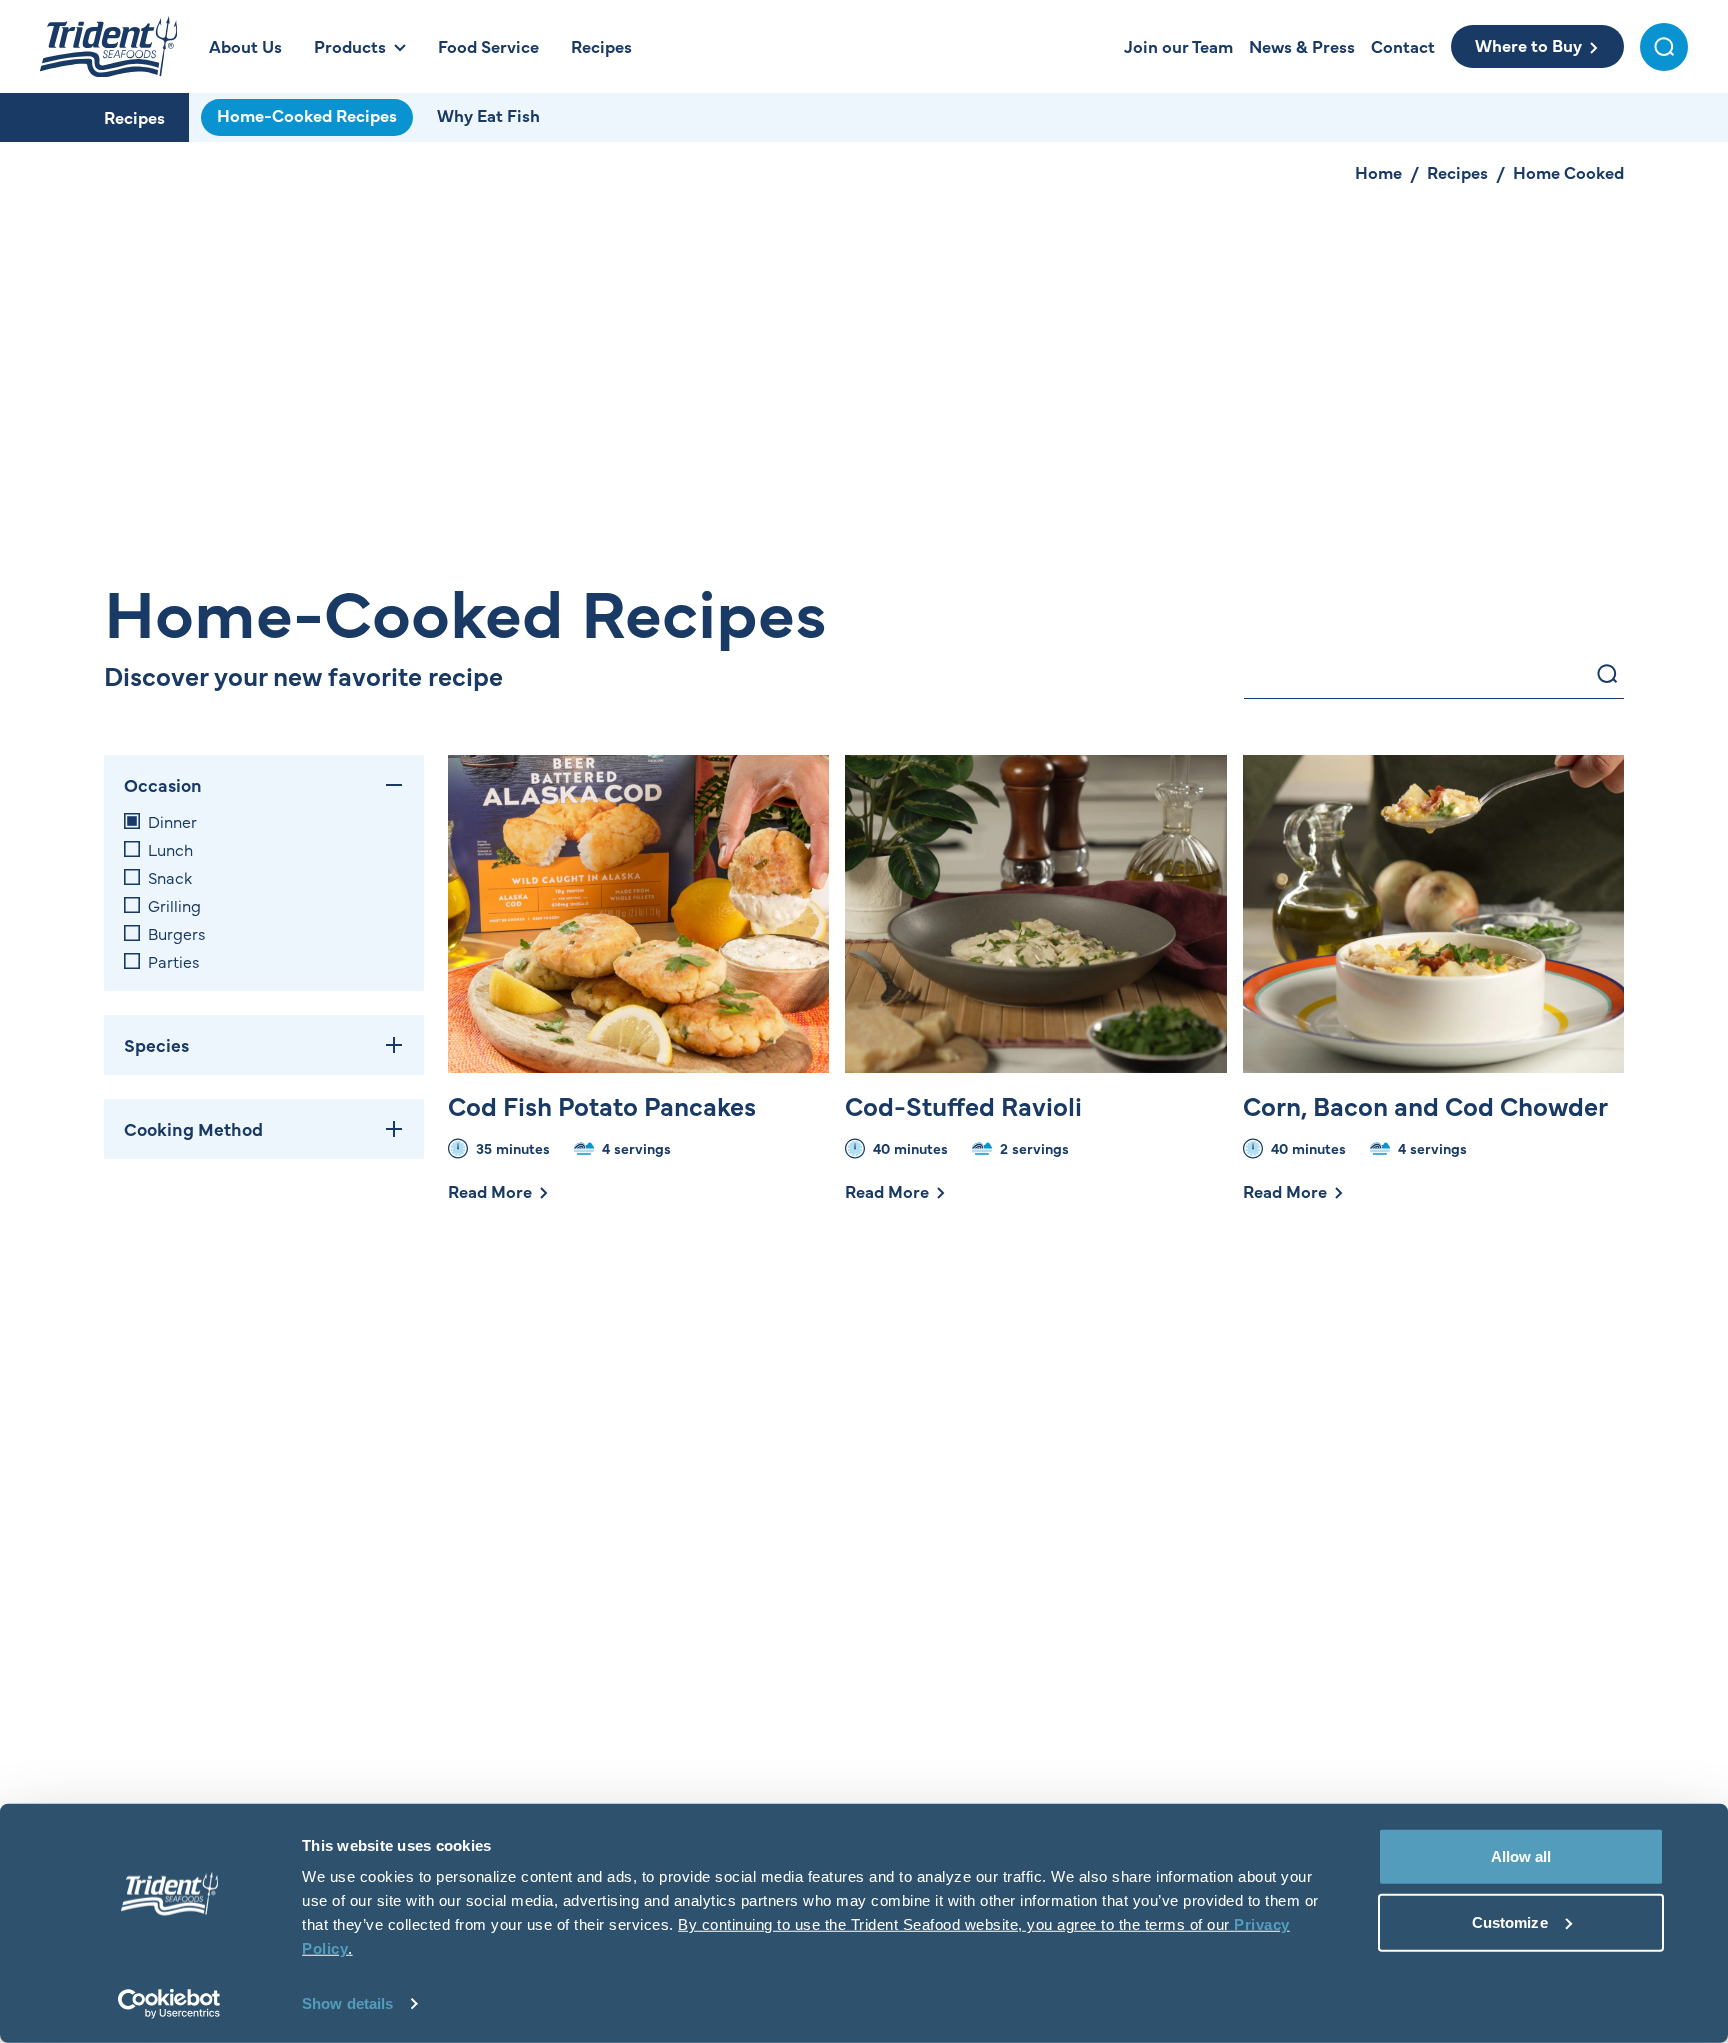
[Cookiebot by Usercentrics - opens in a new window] (169, 2004)
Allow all (1521, 1856)
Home (1378, 172)
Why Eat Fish (488, 115)
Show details (347, 2003)
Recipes (134, 117)
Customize (1510, 1921)
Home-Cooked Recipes (307, 115)
